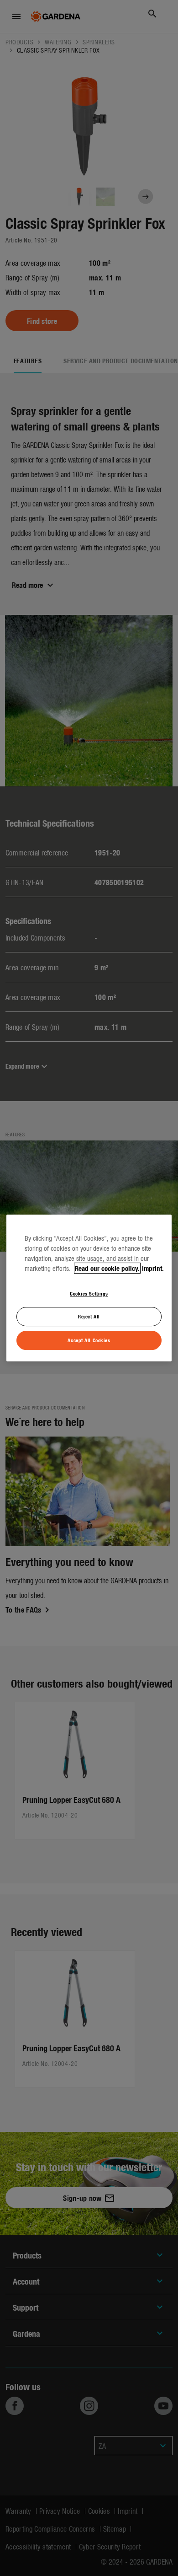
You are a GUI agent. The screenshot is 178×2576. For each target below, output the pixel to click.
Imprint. (153, 1268)
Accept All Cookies (89, 1340)
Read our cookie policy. (107, 1268)
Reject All (89, 1317)
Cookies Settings (89, 1293)
